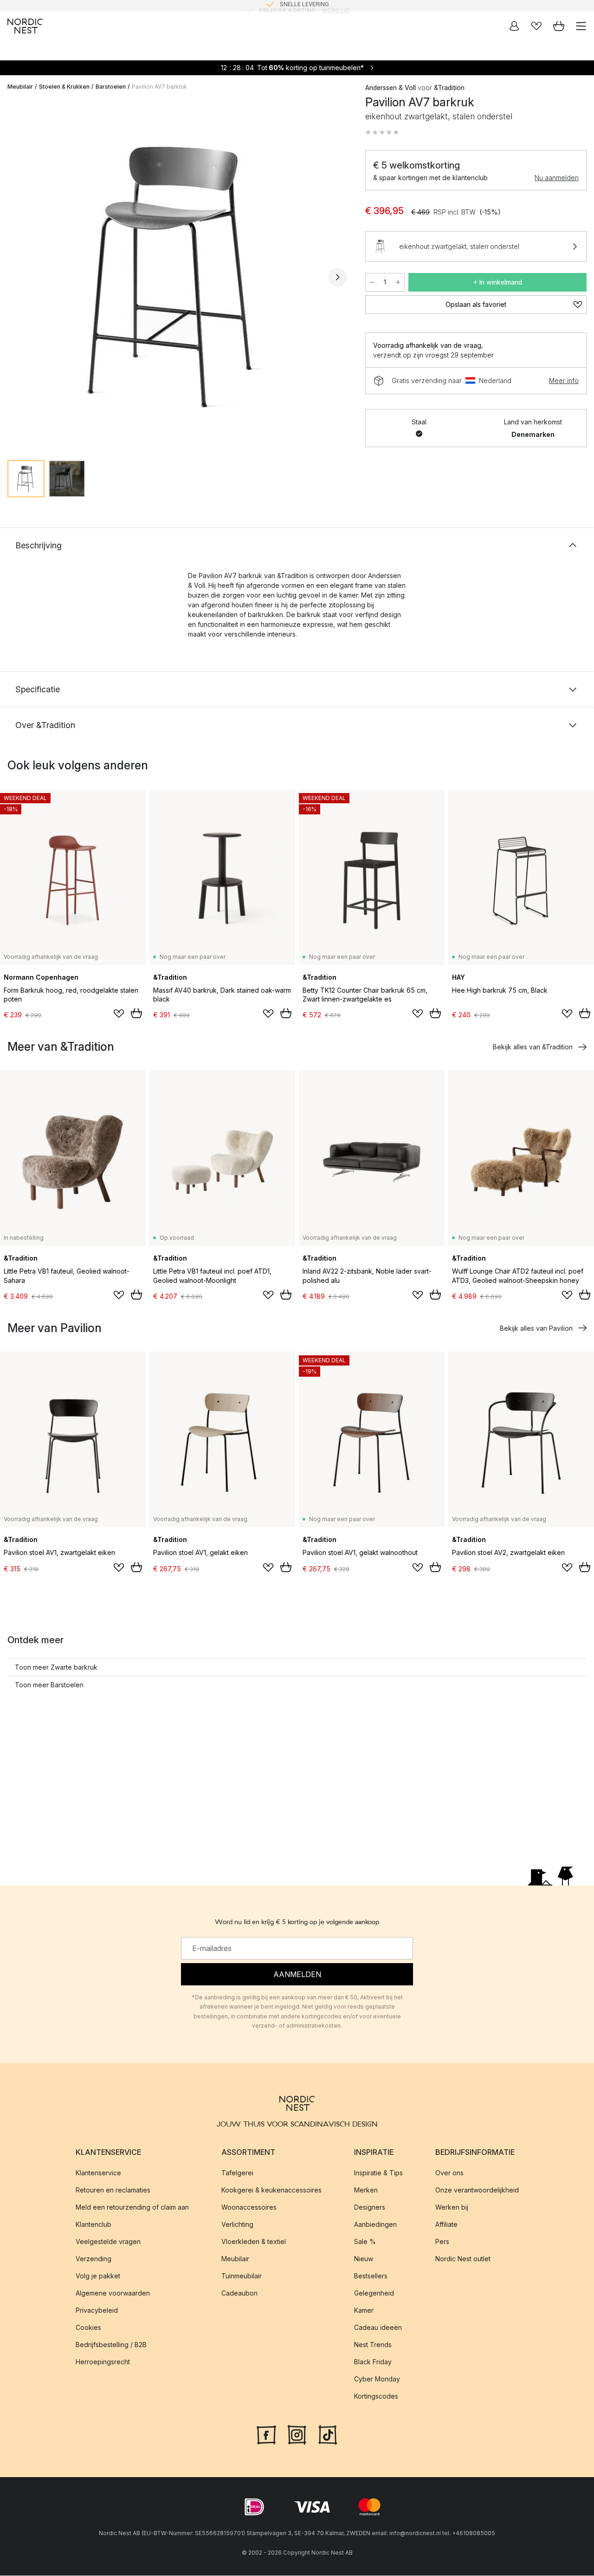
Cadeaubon (239, 2293)
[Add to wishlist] (119, 1014)
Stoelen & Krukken (64, 87)
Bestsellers (371, 2276)
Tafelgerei (237, 2173)
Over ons (449, 2173)
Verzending (94, 2259)
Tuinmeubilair (242, 2276)
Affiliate (446, 2224)
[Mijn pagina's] (514, 26)
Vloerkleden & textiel (254, 2241)
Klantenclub (94, 2224)
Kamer (364, 2310)
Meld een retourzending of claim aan (132, 2207)
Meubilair (20, 87)
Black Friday (373, 2362)
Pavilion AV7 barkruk (159, 87)
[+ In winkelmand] (136, 1013)
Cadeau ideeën (378, 2327)
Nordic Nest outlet (463, 2259)
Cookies (88, 2327)
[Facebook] (266, 2434)
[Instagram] (297, 2434)
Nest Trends (373, 2345)
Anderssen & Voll (391, 88)
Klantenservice (98, 2173)
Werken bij (452, 2207)
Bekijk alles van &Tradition (533, 1047)
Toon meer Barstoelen (49, 1685)
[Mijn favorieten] (536, 26)
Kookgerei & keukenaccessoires (271, 2190)
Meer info (564, 381)
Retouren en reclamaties (113, 2190)
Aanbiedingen (375, 2224)
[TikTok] (328, 2434)
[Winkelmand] (559, 26)
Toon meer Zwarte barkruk (56, 1667)
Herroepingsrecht (103, 2362)
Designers (370, 2207)
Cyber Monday (377, 2379)
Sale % (365, 2241)
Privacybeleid (97, 2310)
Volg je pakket (98, 2276)
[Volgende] (337, 277)
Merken (366, 2190)
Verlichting (237, 2224)
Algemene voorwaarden (113, 2293)
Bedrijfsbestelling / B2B (111, 2345)
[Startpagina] (25, 26)
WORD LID (336, 5)
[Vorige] (17, 277)
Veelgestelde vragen (108, 2241)
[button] (382, 132)
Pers (442, 2241)
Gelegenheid (374, 2293)
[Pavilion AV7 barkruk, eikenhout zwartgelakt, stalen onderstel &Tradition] (177, 276)
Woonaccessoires (249, 2207)
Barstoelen (111, 87)
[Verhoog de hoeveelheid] (398, 282)
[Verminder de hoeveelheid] (372, 282)
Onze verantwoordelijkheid (477, 2190)
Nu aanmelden (557, 178)
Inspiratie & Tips (378, 2173)
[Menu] (581, 26)
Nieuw (364, 2259)
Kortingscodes (376, 2396)
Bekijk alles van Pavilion (536, 1328)
